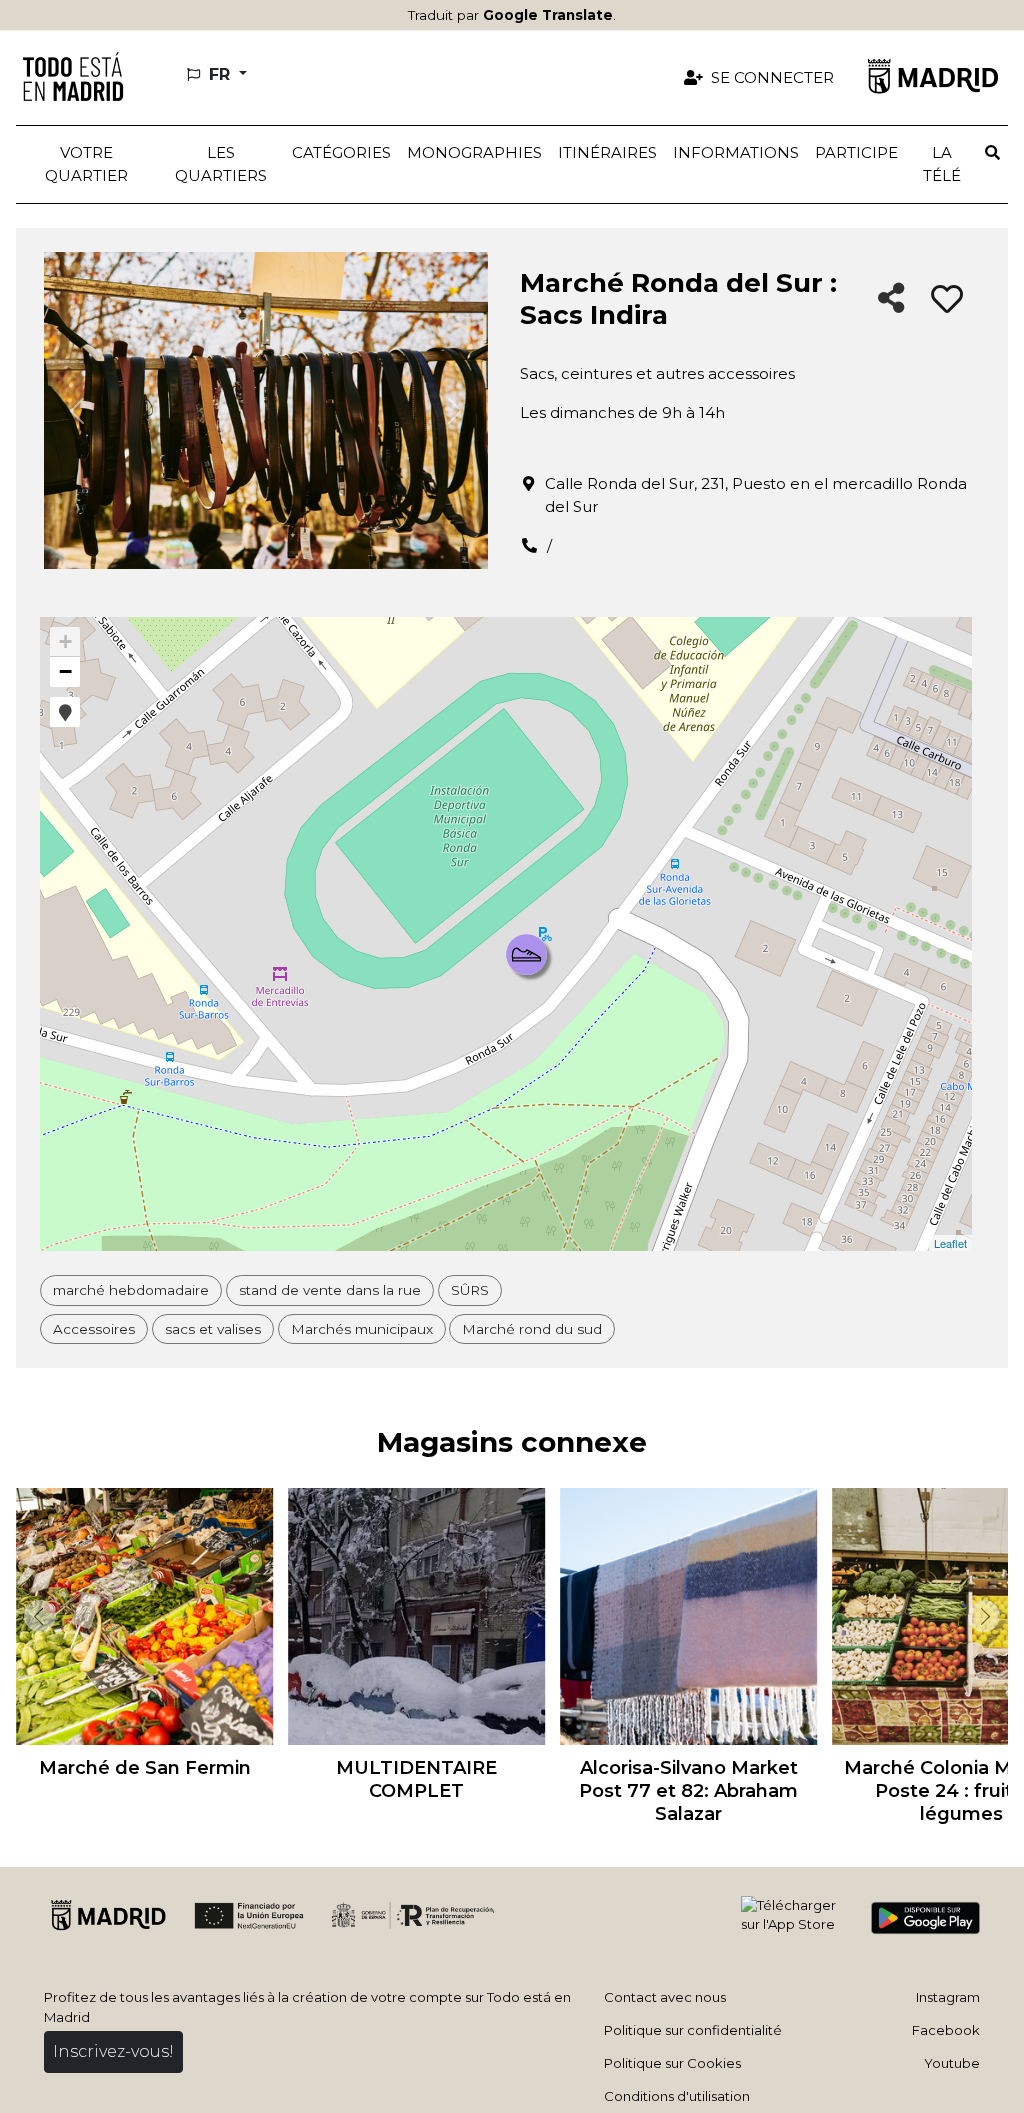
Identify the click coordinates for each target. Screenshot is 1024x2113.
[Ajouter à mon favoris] (947, 300)
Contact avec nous (665, 1997)
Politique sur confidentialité (693, 2030)
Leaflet (950, 1243)
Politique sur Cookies (672, 2063)
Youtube (952, 2063)
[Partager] (891, 299)
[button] (220, 164)
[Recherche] (992, 153)
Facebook (946, 2030)
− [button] (65, 671)
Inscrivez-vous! (113, 2051)
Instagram (948, 1997)
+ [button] (65, 641)
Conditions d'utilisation (677, 2096)
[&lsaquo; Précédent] (36, 1616)
